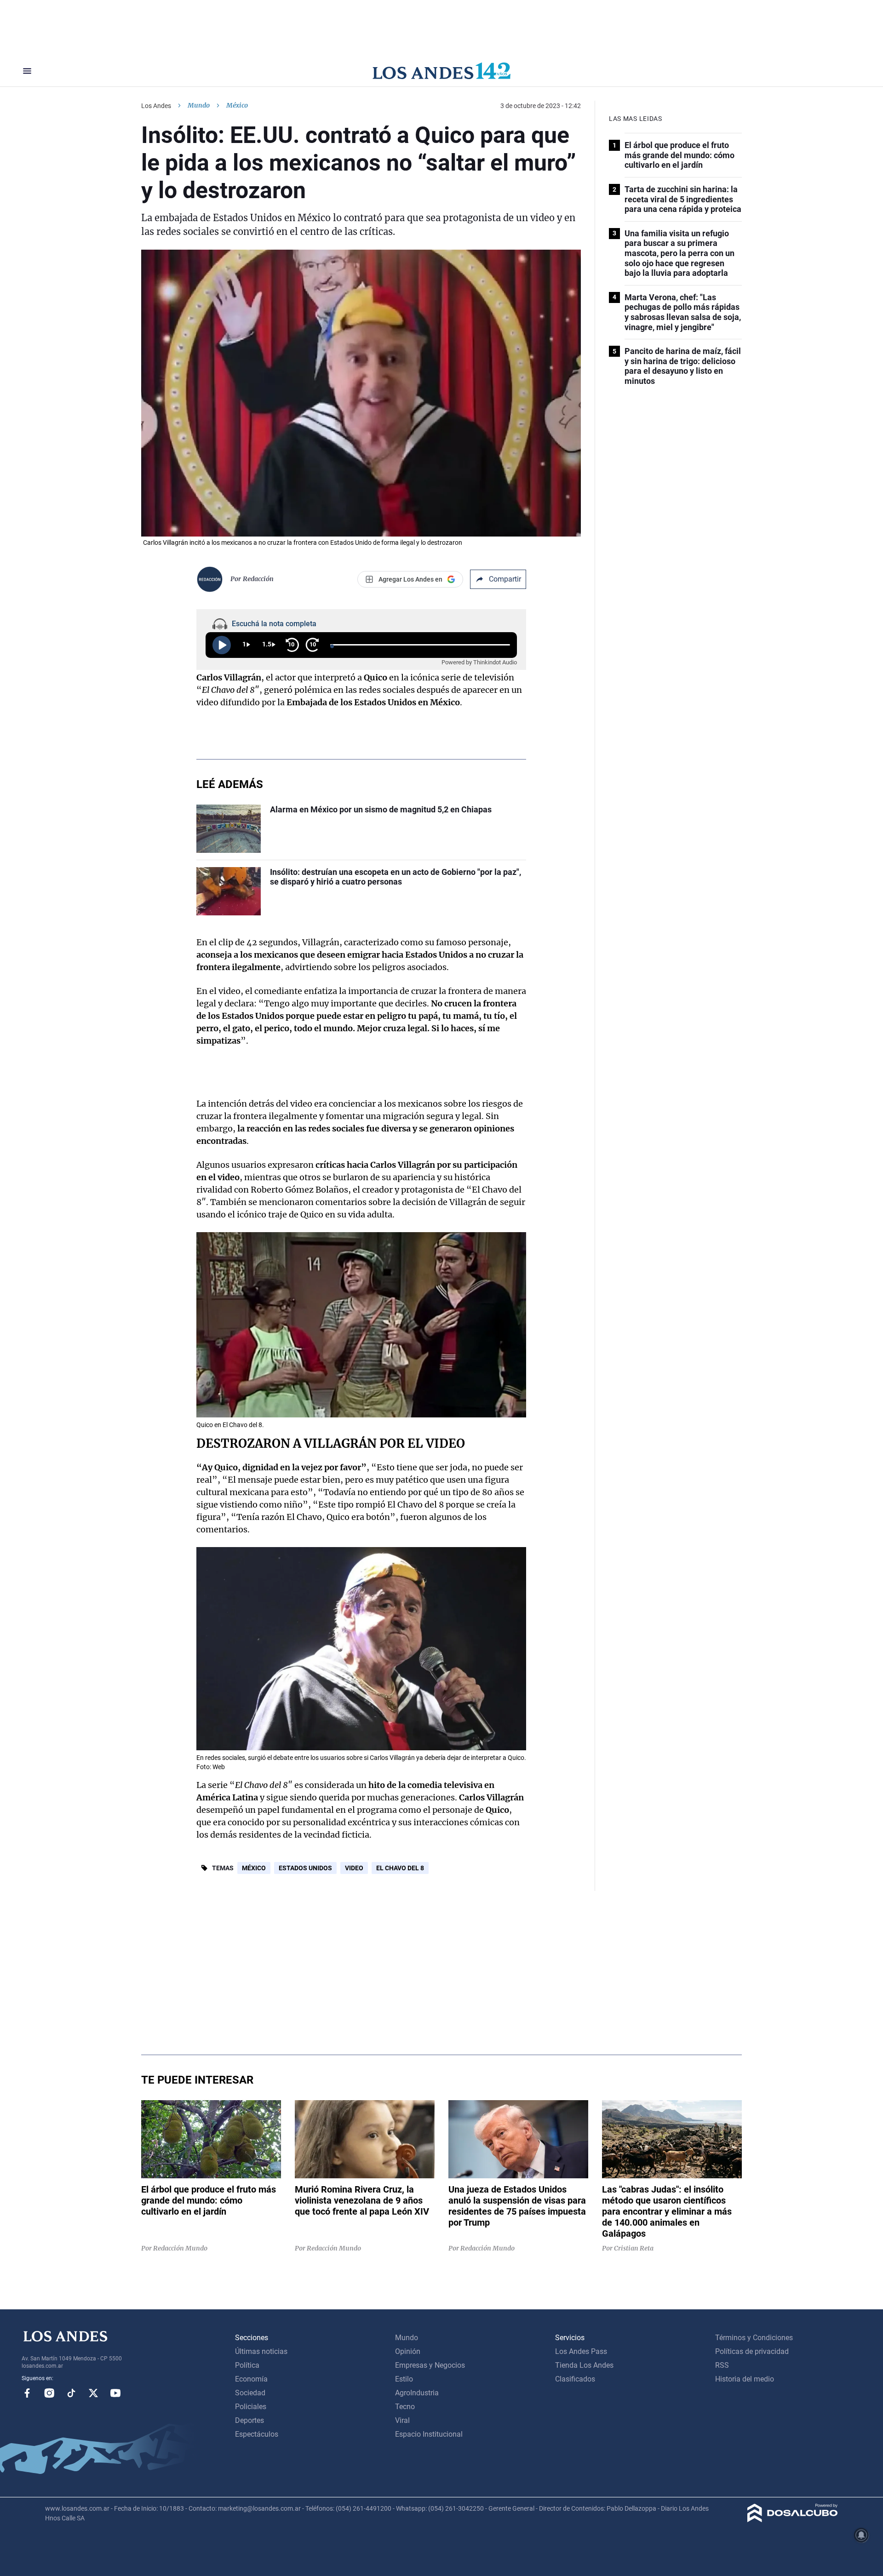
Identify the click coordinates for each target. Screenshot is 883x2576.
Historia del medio (745, 2379)
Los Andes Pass (581, 2351)
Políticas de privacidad (752, 2351)
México (254, 1868)
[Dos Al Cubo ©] (793, 2520)
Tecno (405, 2407)
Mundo (199, 105)
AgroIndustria (417, 2393)
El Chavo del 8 (400, 1868)
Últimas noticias (261, 2351)
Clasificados (575, 2379)
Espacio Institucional (429, 2434)
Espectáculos (257, 2434)
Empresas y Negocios (430, 2365)
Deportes (249, 2420)
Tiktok (71, 2393)
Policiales (251, 2407)
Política (247, 2365)
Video (354, 1868)
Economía (251, 2379)
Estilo (404, 2379)
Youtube (115, 2393)
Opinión (408, 2351)
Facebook (27, 2393)
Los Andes (156, 106)
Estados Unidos (305, 1868)
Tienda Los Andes (584, 2365)
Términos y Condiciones (754, 2338)
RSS (722, 2365)
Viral (402, 2420)
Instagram (49, 2393)
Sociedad (250, 2393)
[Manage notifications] (861, 2535)
